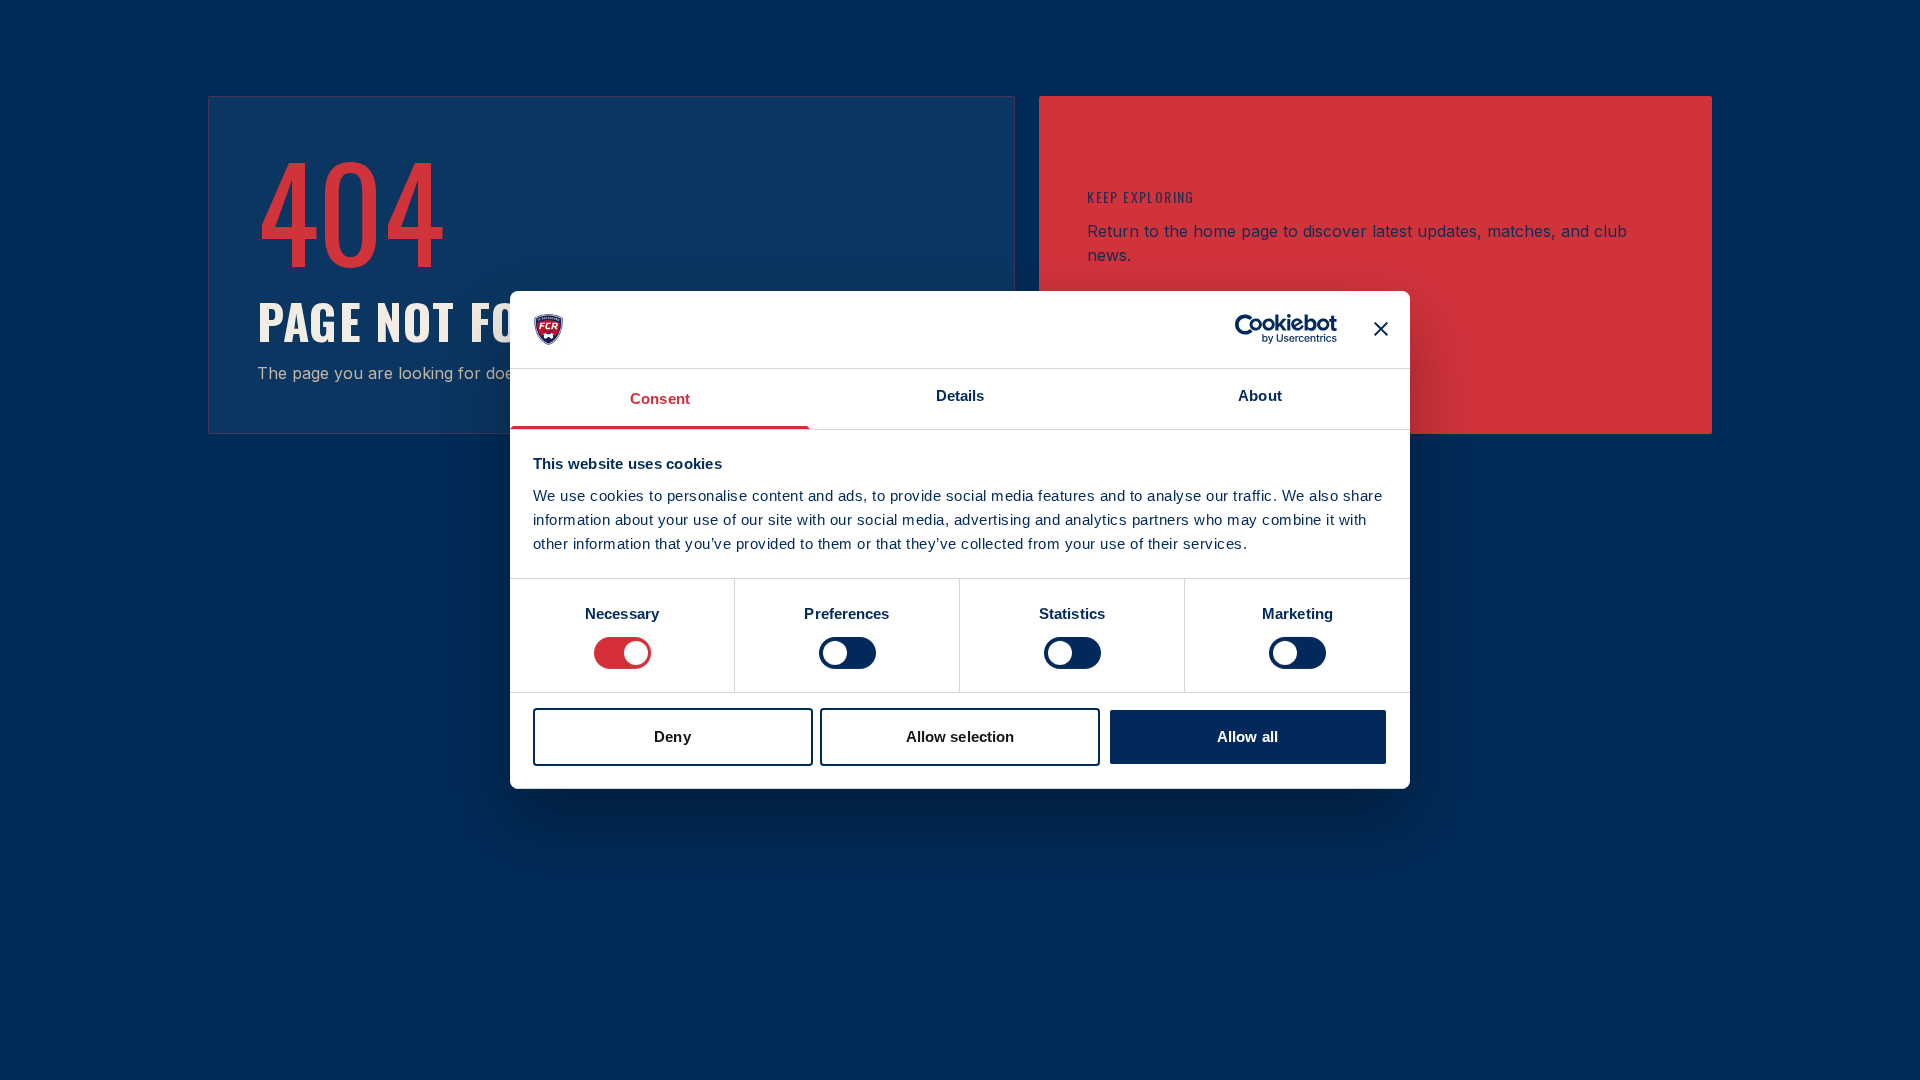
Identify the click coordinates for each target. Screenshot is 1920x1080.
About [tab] (1260, 395)
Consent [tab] (660, 398)
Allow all (1247, 736)
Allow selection (960, 736)
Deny (672, 736)
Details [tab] (960, 395)
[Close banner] (1381, 329)
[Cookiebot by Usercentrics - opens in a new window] (1249, 329)
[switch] (847, 653)
